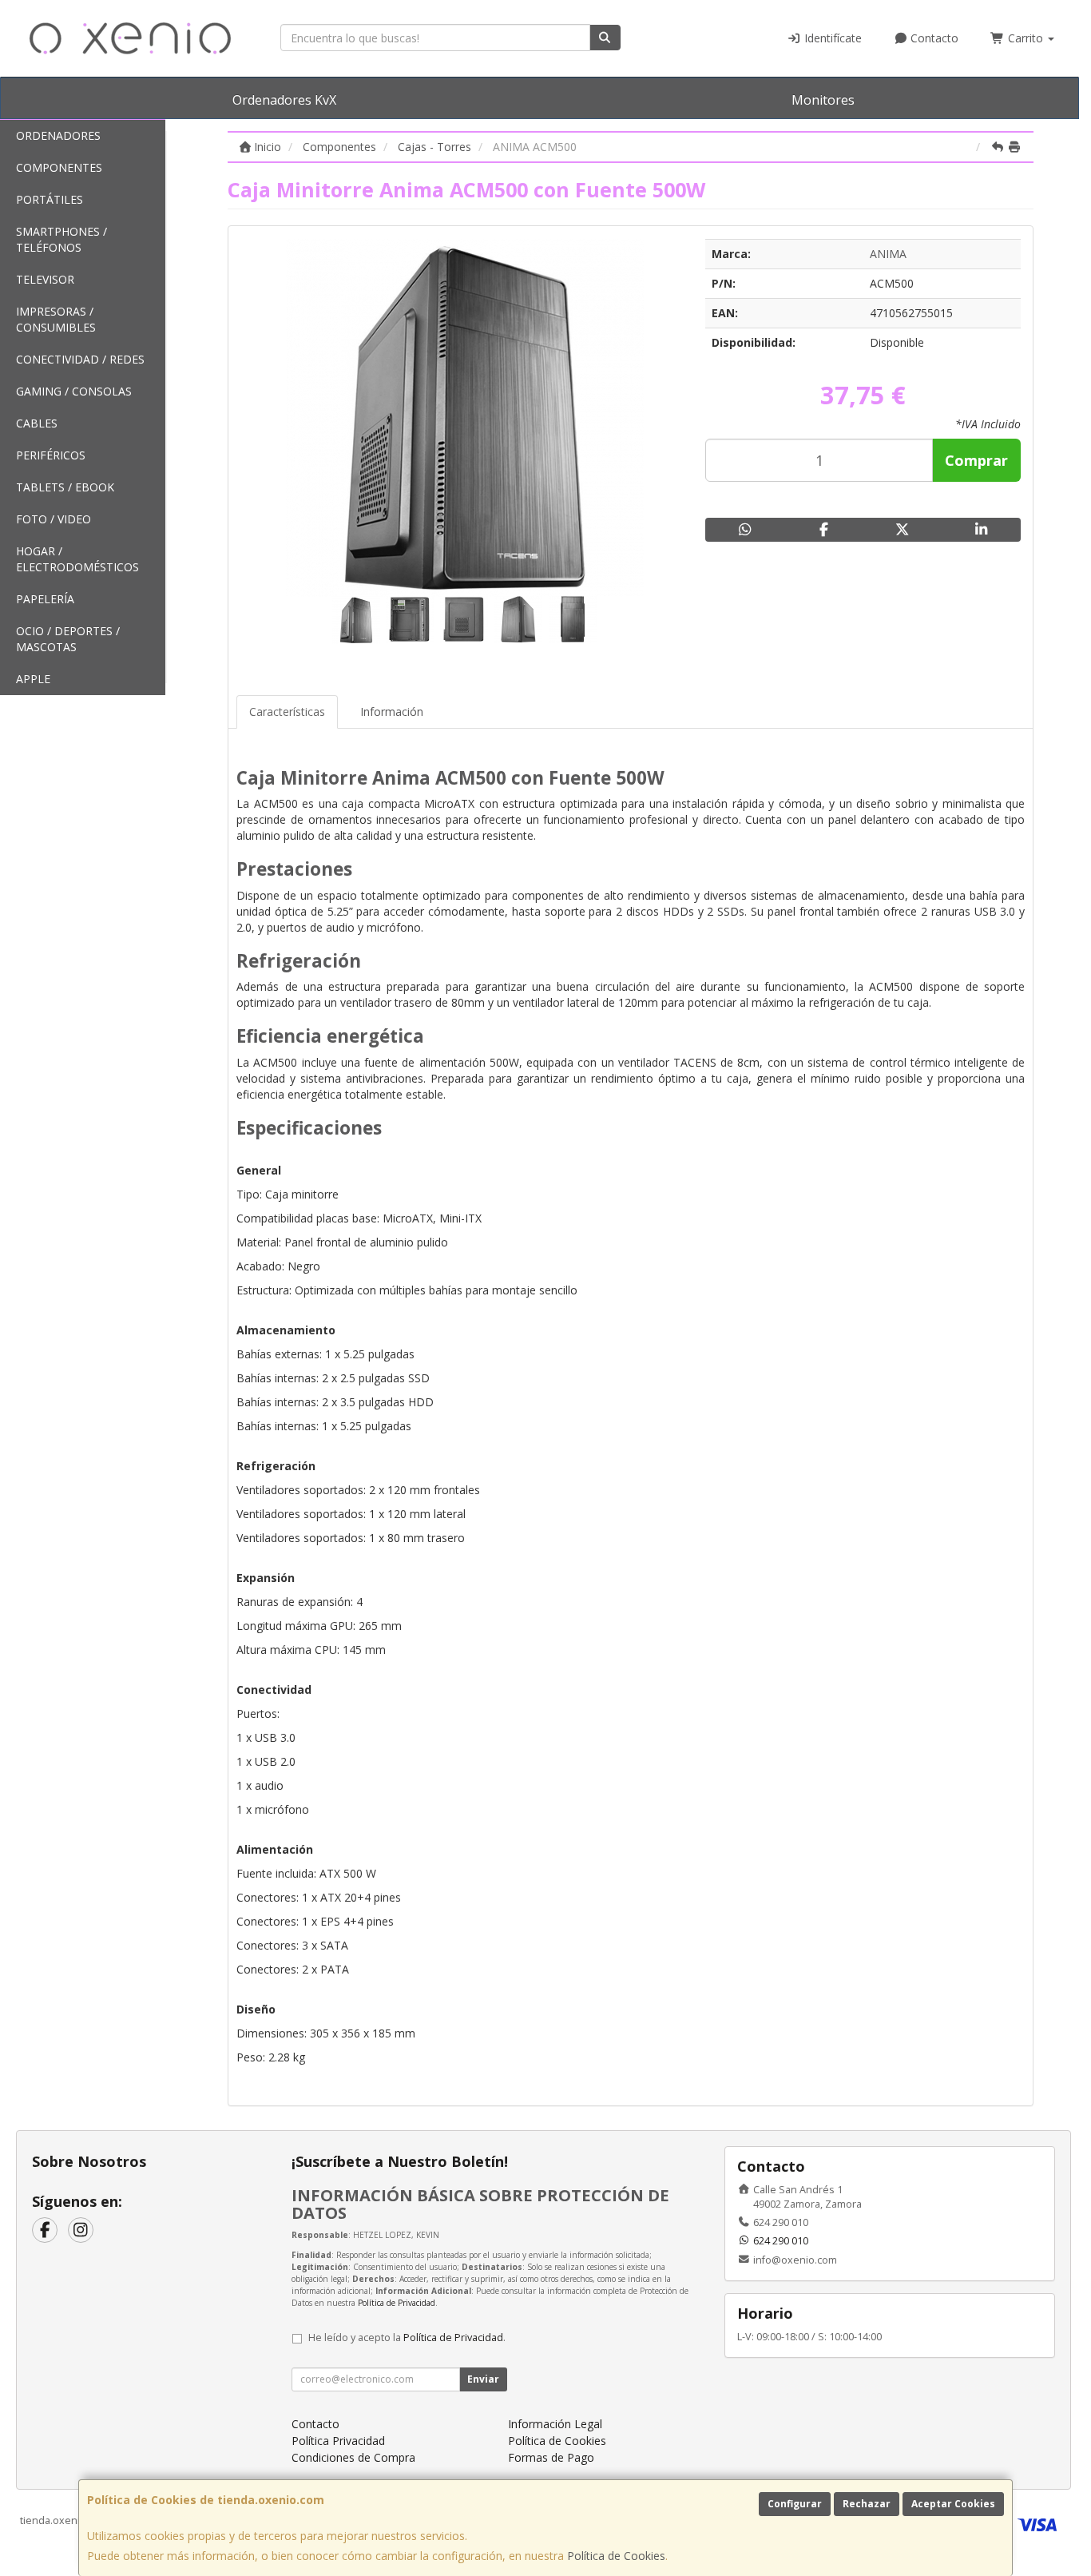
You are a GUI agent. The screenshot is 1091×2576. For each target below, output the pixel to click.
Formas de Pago (551, 2457)
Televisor (45, 279)
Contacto (933, 38)
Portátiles (50, 199)
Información (392, 712)
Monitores (823, 100)
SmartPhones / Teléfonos (61, 239)
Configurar (795, 2504)
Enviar (483, 2379)
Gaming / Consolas (74, 391)
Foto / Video (54, 519)
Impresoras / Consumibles (56, 319)
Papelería (45, 599)
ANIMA (888, 254)
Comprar (976, 460)
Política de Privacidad (397, 2303)
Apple (33, 679)
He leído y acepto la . (407, 2337)
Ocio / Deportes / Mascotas (68, 639)
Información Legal (555, 2424)
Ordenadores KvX (284, 100)
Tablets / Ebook (65, 487)
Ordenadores (58, 135)
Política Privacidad (338, 2441)
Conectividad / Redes (80, 359)
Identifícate (831, 38)
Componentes (59, 167)
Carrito (1026, 38)
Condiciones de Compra (353, 2457)
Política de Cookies (616, 2556)
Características (287, 712)
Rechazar (867, 2504)
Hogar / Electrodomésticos (77, 559)
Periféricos (51, 455)
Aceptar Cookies (953, 2504)
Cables (37, 423)
